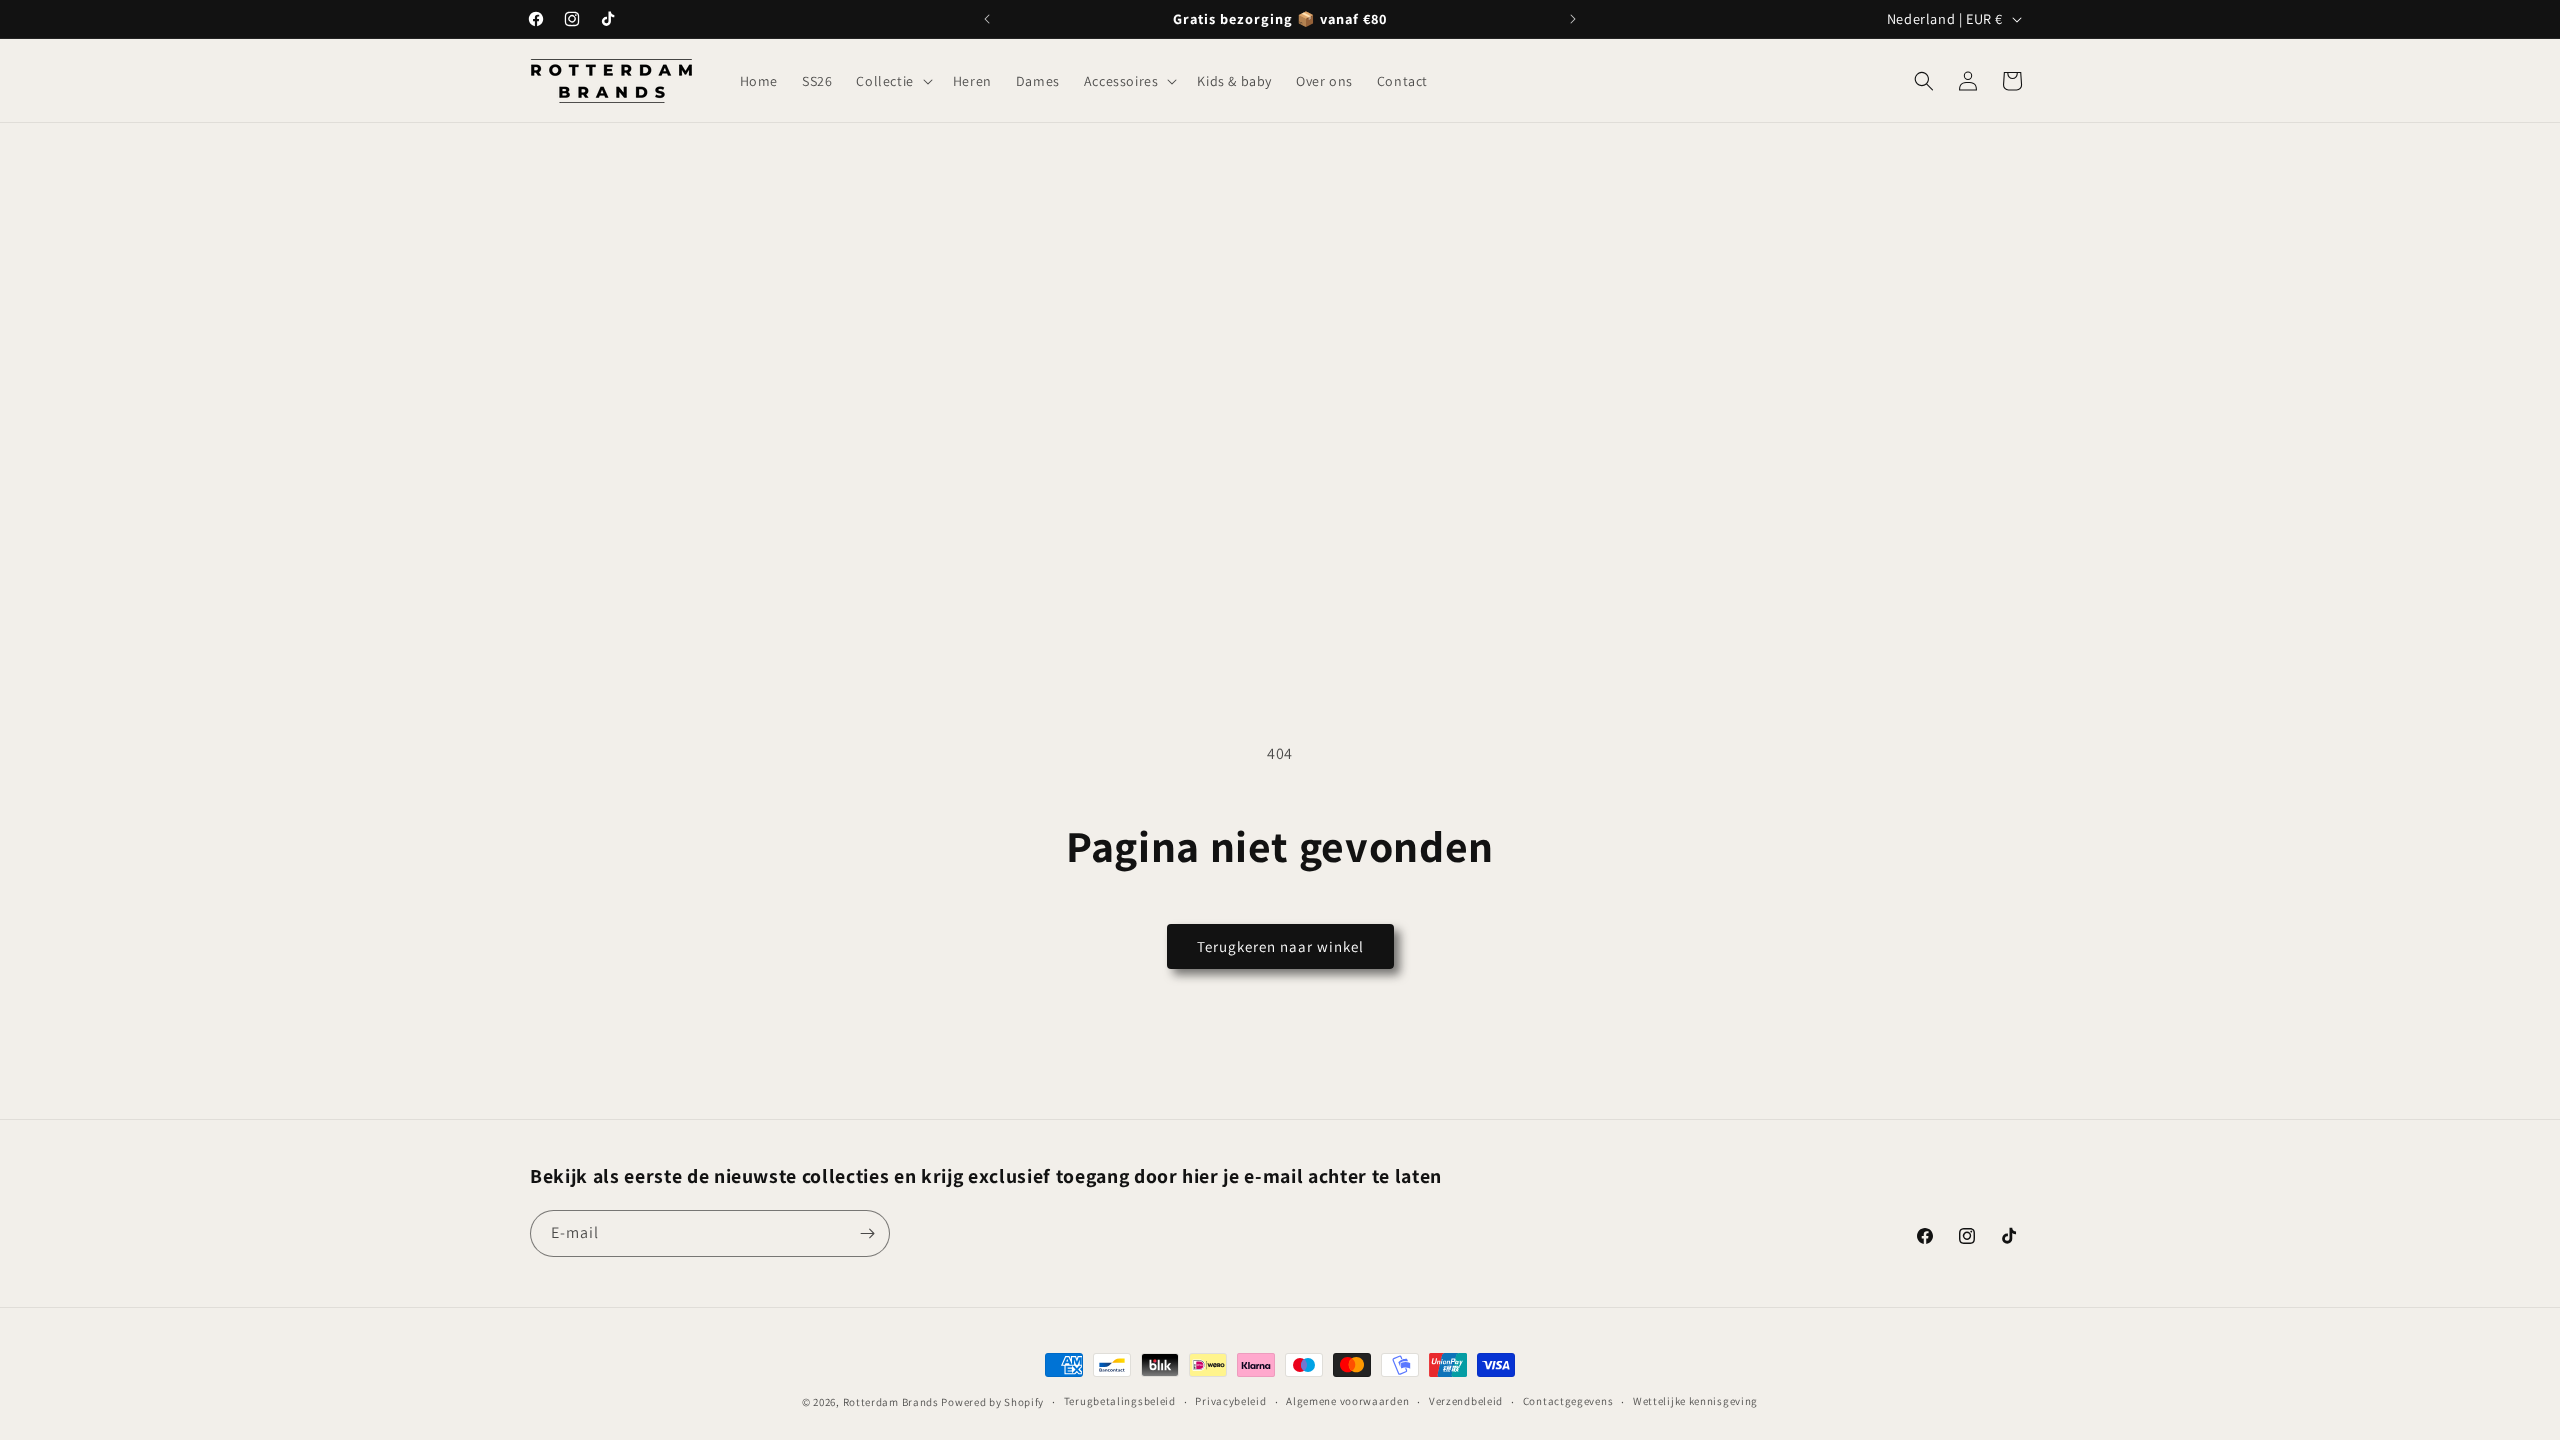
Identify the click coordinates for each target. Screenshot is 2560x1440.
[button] (892, 81)
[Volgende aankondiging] (1573, 19)
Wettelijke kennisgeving (1695, 1401)
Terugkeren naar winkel (1280, 946)
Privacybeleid (1230, 1401)
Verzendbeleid (1466, 1401)
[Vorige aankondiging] (987, 19)
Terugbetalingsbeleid (1120, 1401)
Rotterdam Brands (891, 1402)
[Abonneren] (867, 1233)
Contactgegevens (1568, 1401)
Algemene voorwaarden (1347, 1401)
